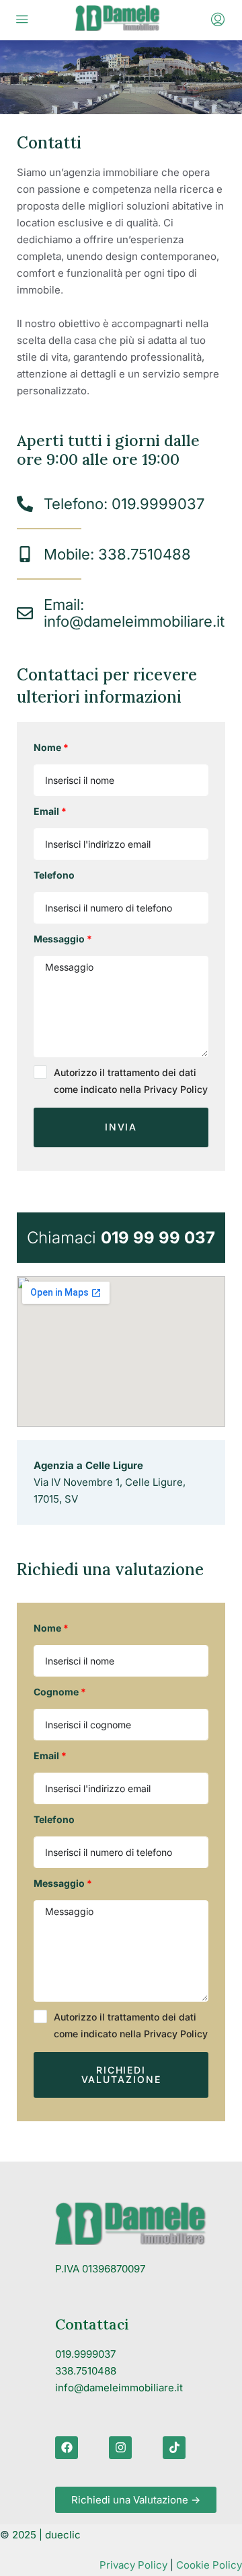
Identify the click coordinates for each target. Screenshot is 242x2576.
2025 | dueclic (46, 2535)
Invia (121, 1127)
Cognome (56, 1692)
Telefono (54, 875)
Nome (47, 747)
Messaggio (59, 939)
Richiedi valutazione (121, 2075)
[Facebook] (67, 2448)
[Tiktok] (174, 2448)
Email (46, 811)
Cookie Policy (209, 2565)
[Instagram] (120, 2448)
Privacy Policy (133, 2565)
